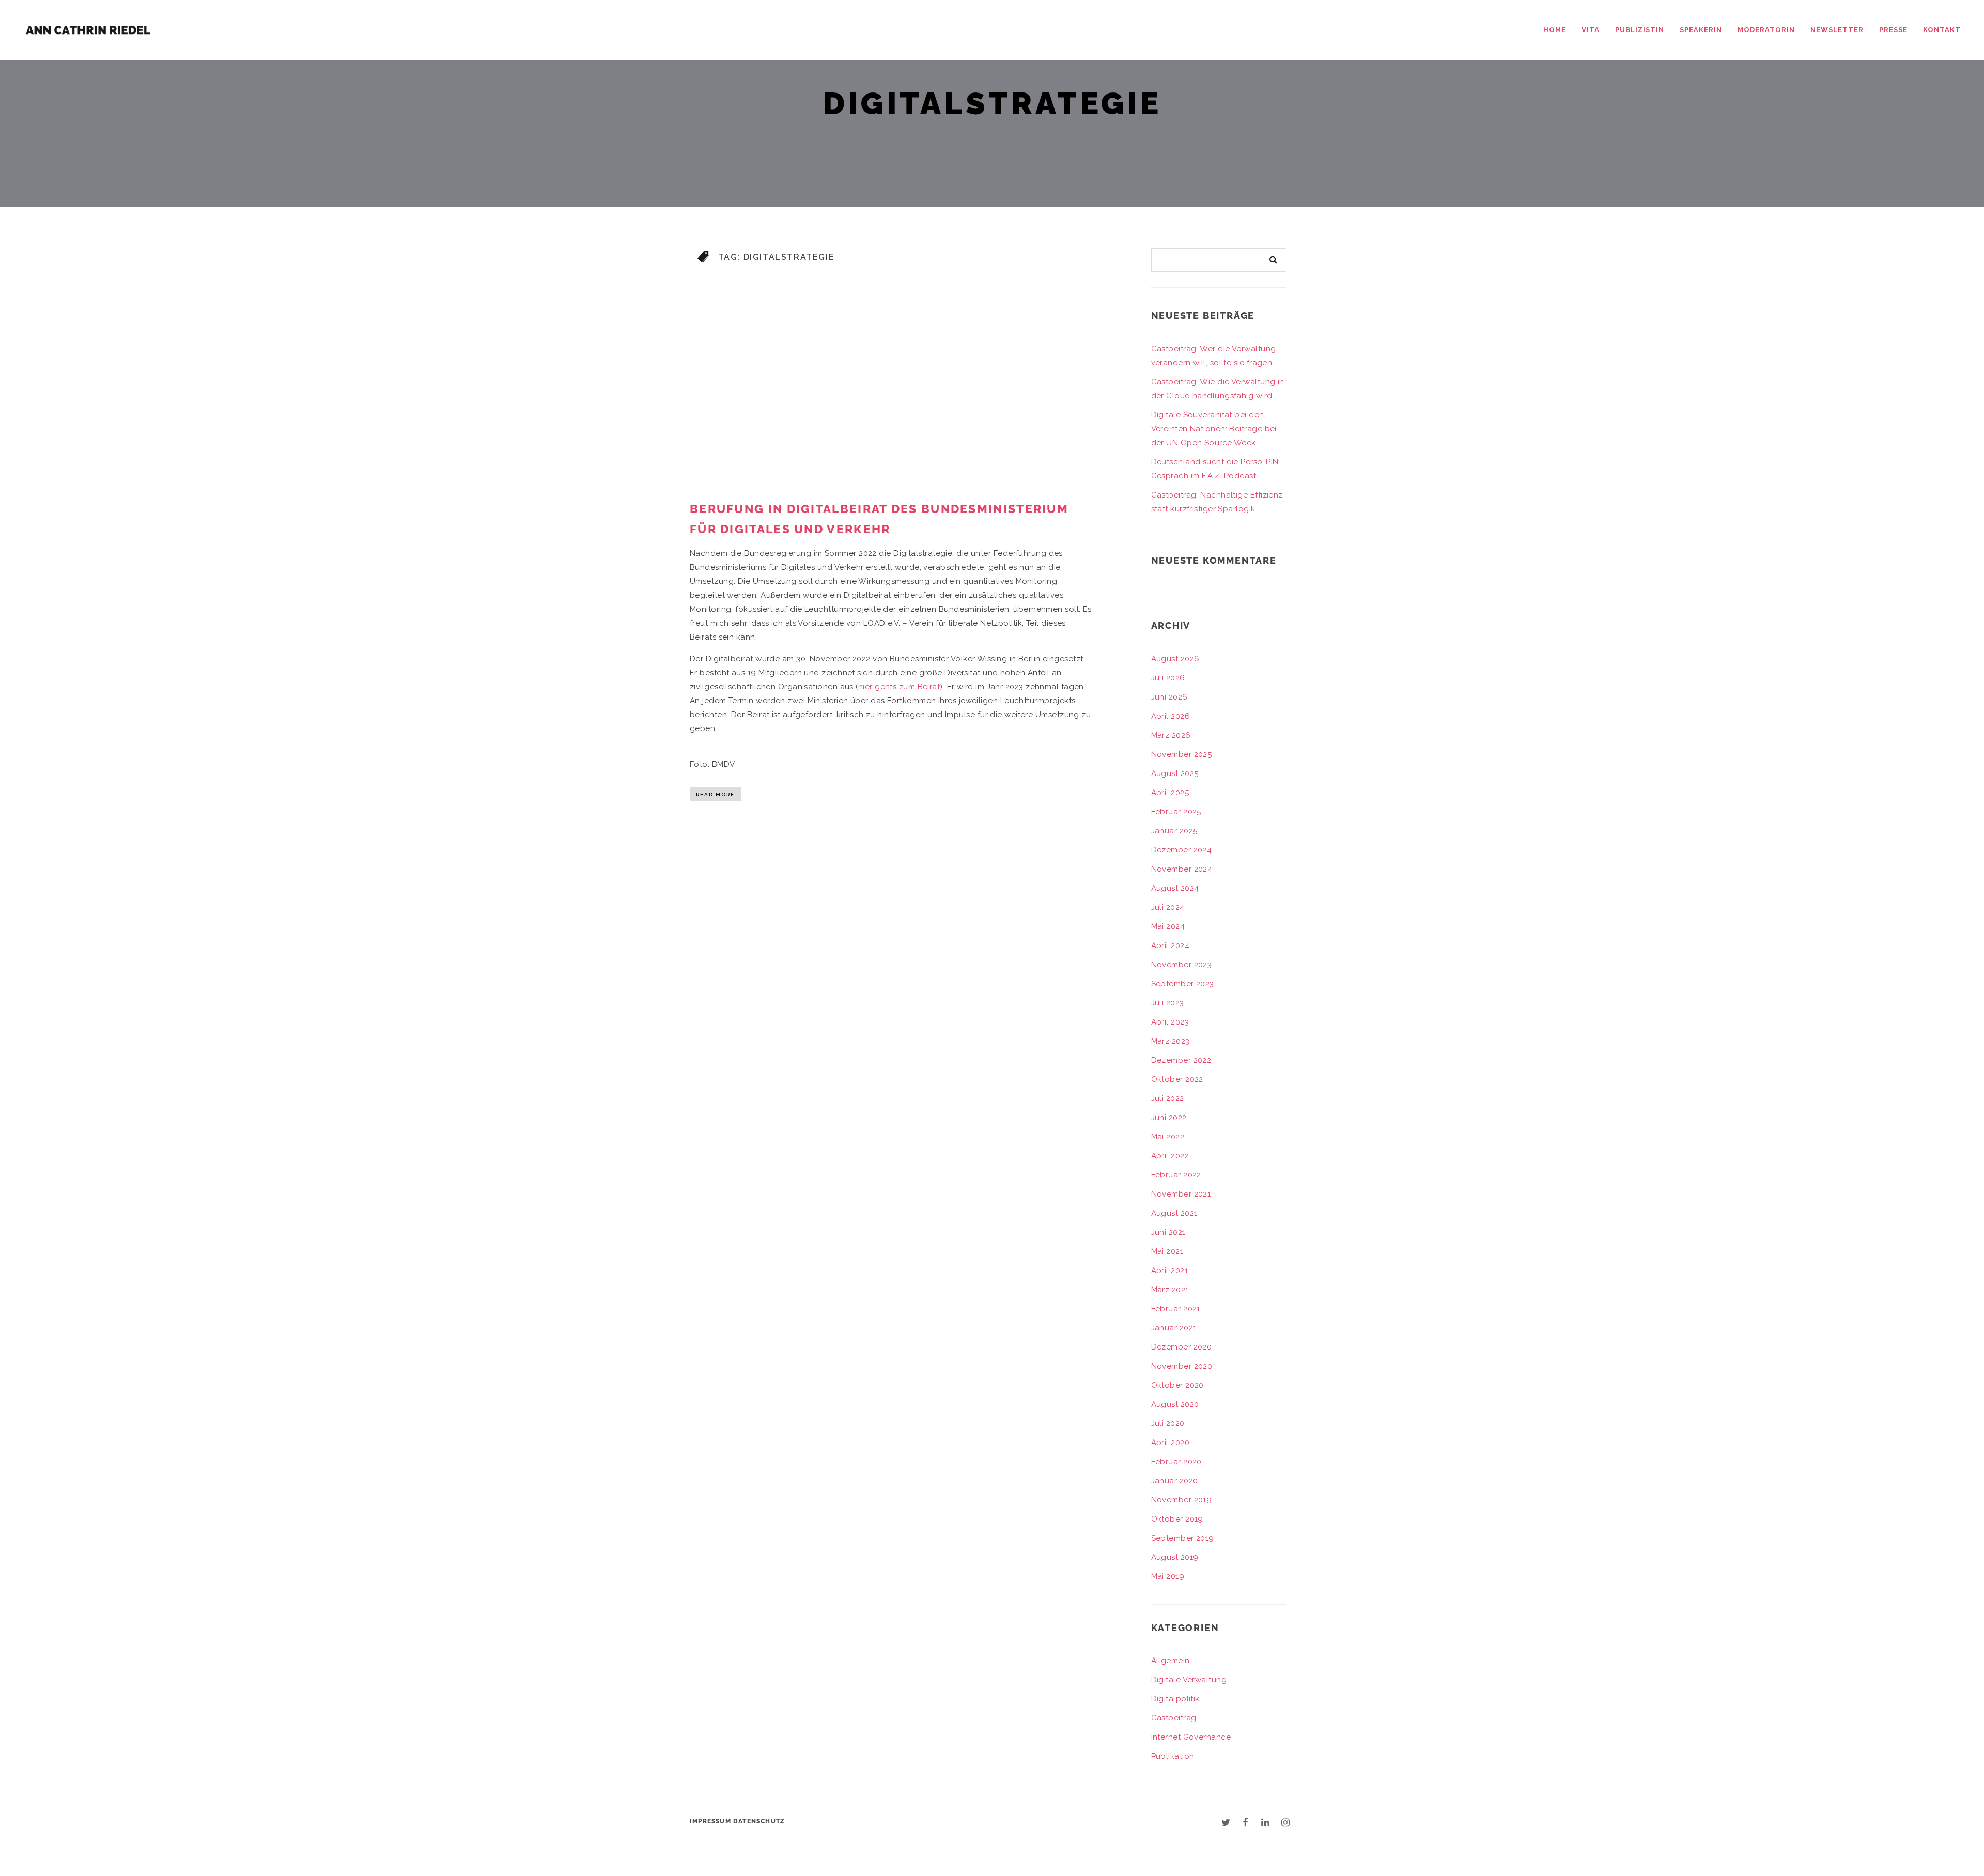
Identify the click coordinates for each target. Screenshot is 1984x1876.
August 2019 (1175, 1557)
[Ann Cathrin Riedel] (88, 28)
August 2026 (1175, 659)
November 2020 (1182, 1366)
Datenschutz (759, 1821)
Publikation (1173, 1756)
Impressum (710, 1821)
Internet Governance (1191, 1737)
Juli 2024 (1168, 907)
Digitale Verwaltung (1189, 1680)
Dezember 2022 (1181, 1060)
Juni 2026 (1169, 697)
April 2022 (1170, 1156)
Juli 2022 (1168, 1098)
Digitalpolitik (1175, 1699)
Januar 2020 (1175, 1481)
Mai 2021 (1167, 1251)
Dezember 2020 (1182, 1347)
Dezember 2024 (1182, 850)
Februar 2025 (1176, 812)
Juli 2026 (1168, 678)
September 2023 (1183, 984)
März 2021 (1170, 1290)
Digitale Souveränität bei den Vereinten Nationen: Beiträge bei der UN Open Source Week (1214, 429)
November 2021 (1181, 1194)
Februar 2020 (1176, 1462)
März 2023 (1171, 1041)
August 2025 (1175, 773)
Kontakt (1942, 30)
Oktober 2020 (1177, 1385)
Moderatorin (1766, 30)
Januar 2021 (1174, 1328)
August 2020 (1175, 1404)
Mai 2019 (1168, 1576)
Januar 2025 (1174, 831)
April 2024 (1171, 945)
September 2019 (1183, 1538)
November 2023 (1182, 965)
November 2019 (1182, 1500)
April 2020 (1171, 1443)
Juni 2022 (1169, 1118)
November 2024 (1182, 869)
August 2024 (1175, 888)
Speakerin (1701, 30)
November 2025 (1182, 754)
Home (1555, 30)
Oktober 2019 (1177, 1519)
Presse (1893, 30)
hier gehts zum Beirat (899, 687)
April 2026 (1171, 716)
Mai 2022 (1168, 1137)
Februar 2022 (1176, 1175)
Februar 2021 (1176, 1309)
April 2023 (1170, 1022)
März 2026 (1171, 735)
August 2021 (1174, 1213)
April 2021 (1170, 1270)
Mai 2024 (1168, 926)
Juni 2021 (1168, 1232)
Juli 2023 (1168, 1003)
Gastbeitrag (1174, 1718)
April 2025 (1170, 793)
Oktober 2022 (1177, 1079)
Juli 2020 (1168, 1423)
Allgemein (1171, 1661)
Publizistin (1640, 30)
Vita (1591, 30)
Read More (715, 794)
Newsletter (1837, 30)
